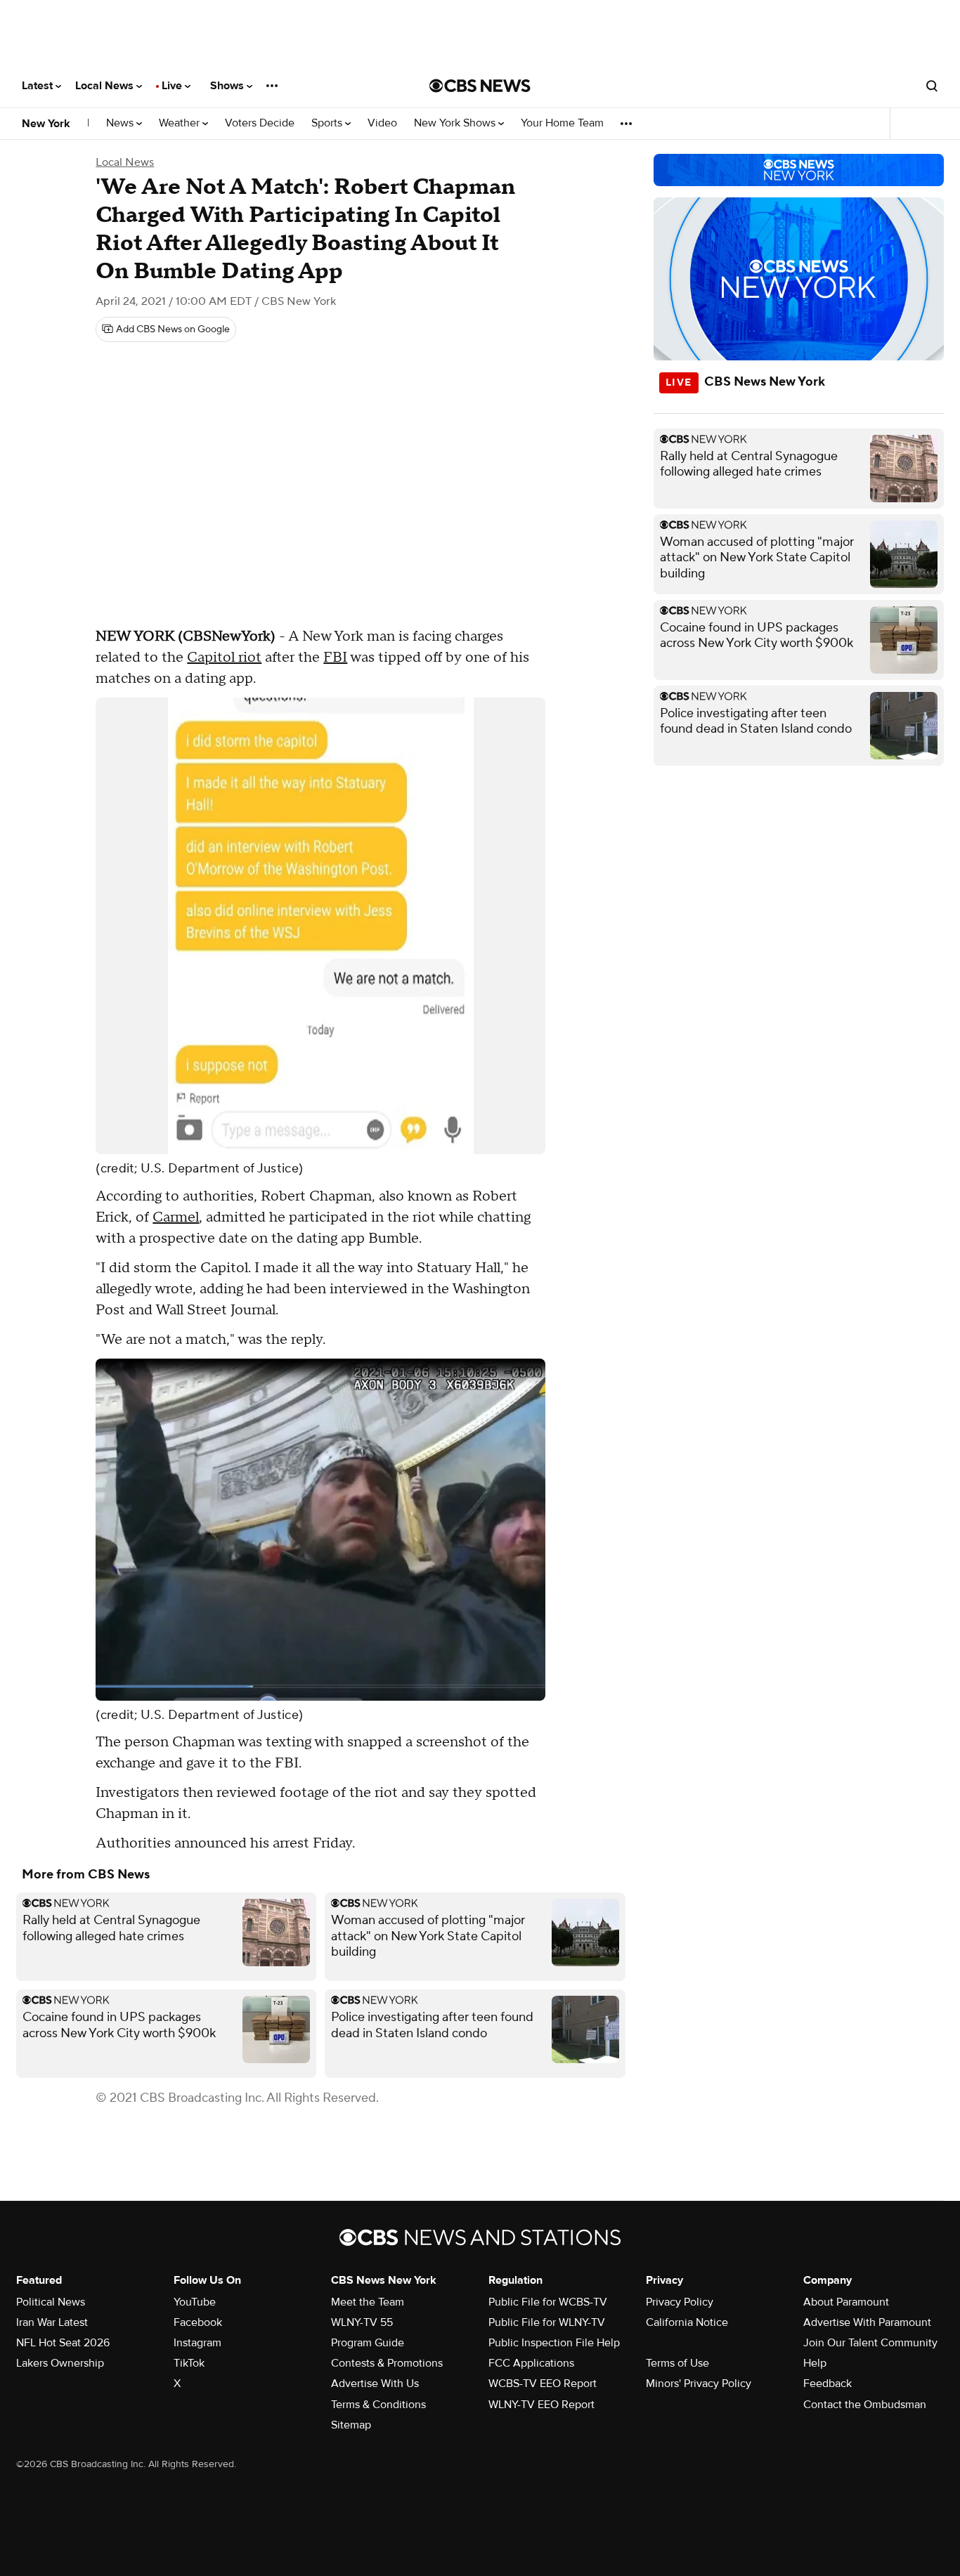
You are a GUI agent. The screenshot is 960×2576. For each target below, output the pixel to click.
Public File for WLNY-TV (547, 2322)
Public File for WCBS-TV (548, 2302)
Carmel (176, 1217)
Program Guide (368, 2343)
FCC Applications (531, 2363)
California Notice (687, 2322)
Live (173, 86)
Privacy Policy (680, 2302)
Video (382, 123)
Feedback (828, 2384)
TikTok (189, 2363)
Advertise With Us (375, 2384)
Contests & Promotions (387, 2363)
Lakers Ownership (60, 2363)
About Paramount (846, 2302)
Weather (181, 123)
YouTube (195, 2302)
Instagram (197, 2343)
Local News (106, 86)
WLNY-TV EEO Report (541, 2405)
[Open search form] (932, 86)
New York (46, 124)
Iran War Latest (52, 2322)
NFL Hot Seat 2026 (63, 2343)
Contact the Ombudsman (865, 2405)
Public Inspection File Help (554, 2343)
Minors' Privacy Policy (699, 2384)
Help (815, 2363)
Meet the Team (368, 2302)
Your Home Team (562, 123)
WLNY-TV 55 (362, 2322)
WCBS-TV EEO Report (543, 2384)
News (121, 123)
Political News (51, 2302)
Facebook (198, 2322)
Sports (328, 123)
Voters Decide (260, 123)
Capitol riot (224, 658)
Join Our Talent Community (870, 2343)
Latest (39, 86)
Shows (228, 86)
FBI (335, 658)
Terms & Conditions (378, 2405)
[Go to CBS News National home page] (480, 86)
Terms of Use (677, 2363)
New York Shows (456, 123)
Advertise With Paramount (867, 2322)
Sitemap (351, 2425)
